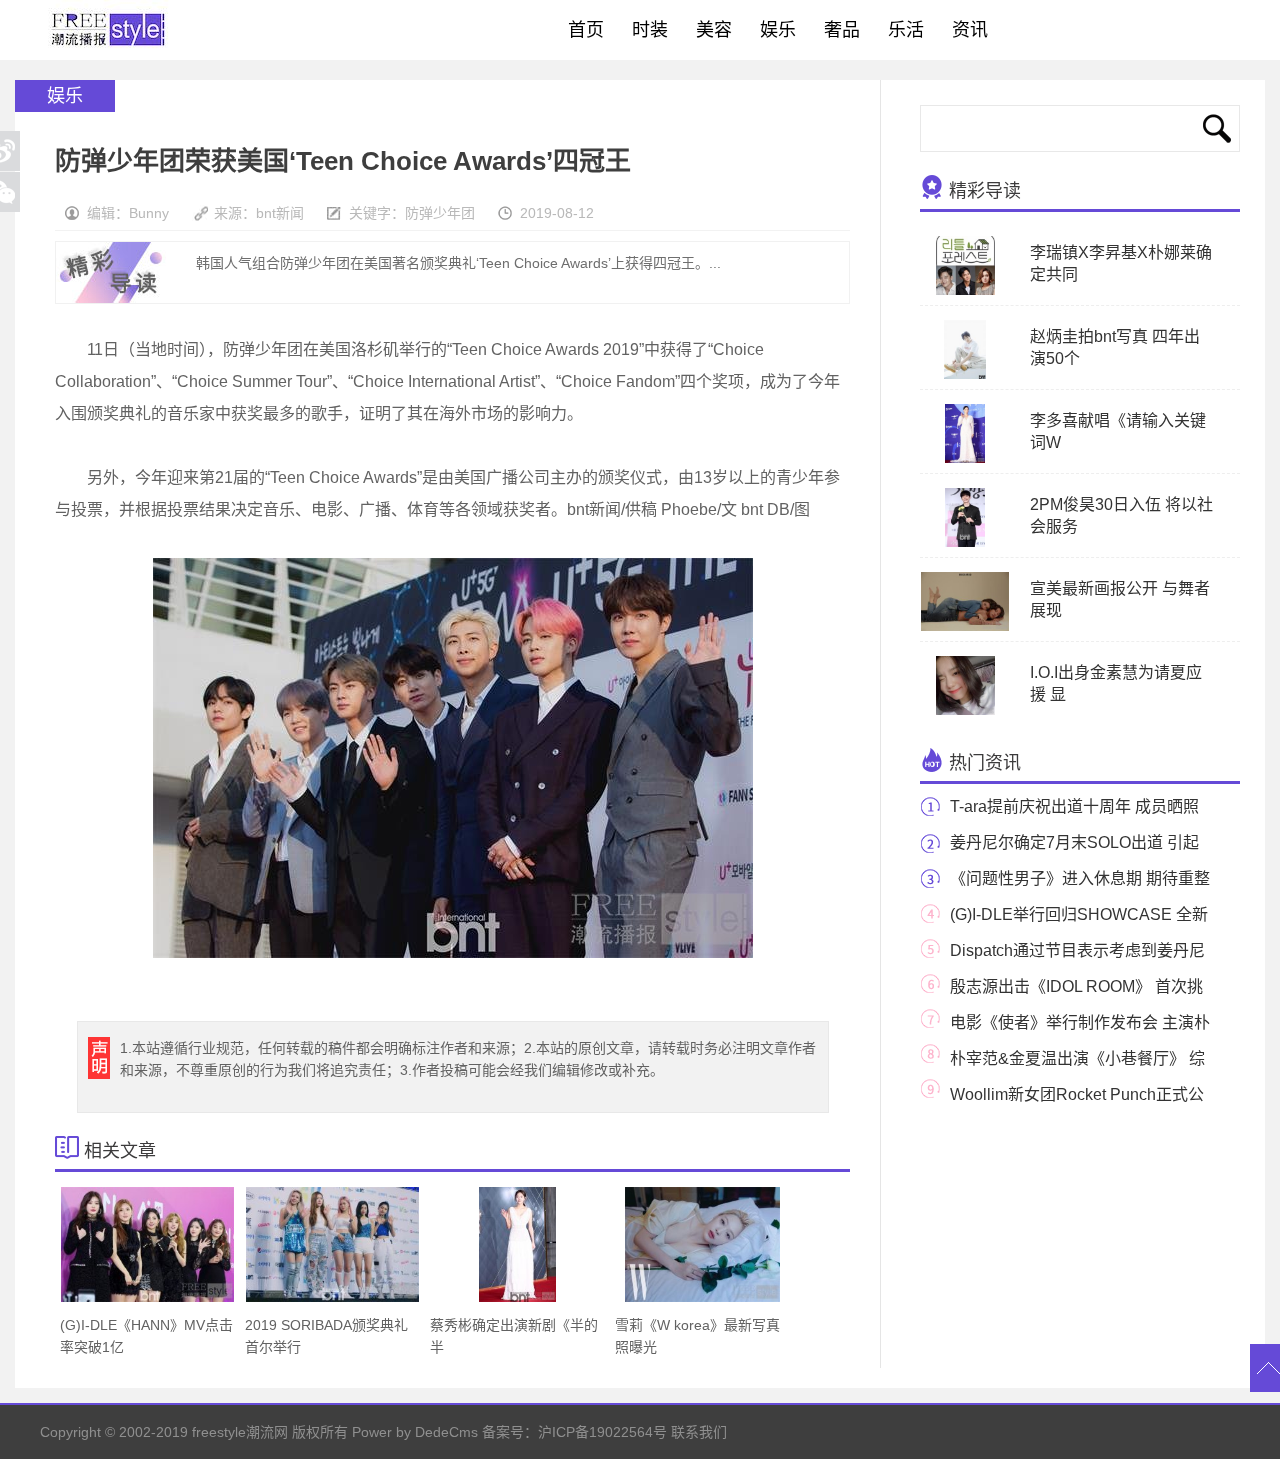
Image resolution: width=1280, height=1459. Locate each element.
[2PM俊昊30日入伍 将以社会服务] (964, 543)
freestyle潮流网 (109, 30)
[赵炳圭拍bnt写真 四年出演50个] (965, 375)
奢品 (842, 30)
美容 (714, 30)
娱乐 (778, 30)
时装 (650, 30)
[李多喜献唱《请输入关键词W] (964, 459)
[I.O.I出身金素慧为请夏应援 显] (965, 711)
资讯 (970, 30)
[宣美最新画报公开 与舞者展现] (965, 627)
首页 (586, 30)
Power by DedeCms (415, 1432)
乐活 (906, 30)
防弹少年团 (440, 213)
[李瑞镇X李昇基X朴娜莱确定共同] (965, 291)
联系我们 (699, 1432)
